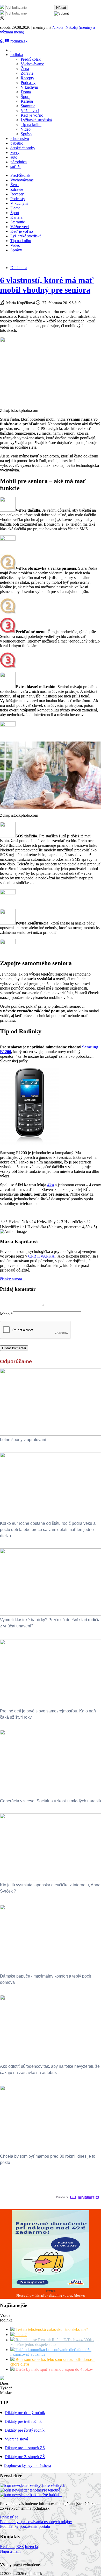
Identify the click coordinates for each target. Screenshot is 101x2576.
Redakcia (8, 2547)
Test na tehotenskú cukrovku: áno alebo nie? (51, 2329)
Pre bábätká (52, 2495)
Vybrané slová (16, 2439)
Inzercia (31, 2547)
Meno (6, 1314)
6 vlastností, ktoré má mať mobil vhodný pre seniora (47, 285)
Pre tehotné (51, 2490)
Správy (27, 134)
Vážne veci (30, 111)
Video (26, 129)
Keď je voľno (32, 115)
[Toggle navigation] (3, 41)
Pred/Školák (31, 59)
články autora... (13, 1279)
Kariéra (27, 101)
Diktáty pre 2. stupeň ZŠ (25, 2457)
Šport (25, 97)
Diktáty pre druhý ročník (25, 2413)
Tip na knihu (31, 125)
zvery (15, 153)
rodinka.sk (19, 41)
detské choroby (23, 148)
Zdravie (27, 73)
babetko (17, 143)
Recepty (27, 78)
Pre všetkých (55, 2485)
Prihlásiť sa (9, 2517)
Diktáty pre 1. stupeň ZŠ (25, 2448)
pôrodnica (19, 162)
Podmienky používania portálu (25, 2526)
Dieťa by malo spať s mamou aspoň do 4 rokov (54, 2369)
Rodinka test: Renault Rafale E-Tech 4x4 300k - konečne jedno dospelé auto (52, 2342)
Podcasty (28, 83)
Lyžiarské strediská (36, 120)
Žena (25, 69)
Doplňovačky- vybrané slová (27, 2465)
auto (14, 157)
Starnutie (28, 106)
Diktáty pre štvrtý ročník (25, 2430)
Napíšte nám (10, 2551)
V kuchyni (29, 87)
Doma (26, 92)
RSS (20, 2547)
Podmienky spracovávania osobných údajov (36, 2522)
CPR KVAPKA (41, 1256)
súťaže (16, 167)
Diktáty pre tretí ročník (23, 2421)
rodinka (17, 55)
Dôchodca (19, 268)
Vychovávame (32, 64)
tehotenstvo (20, 139)
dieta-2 (21, 2335)
